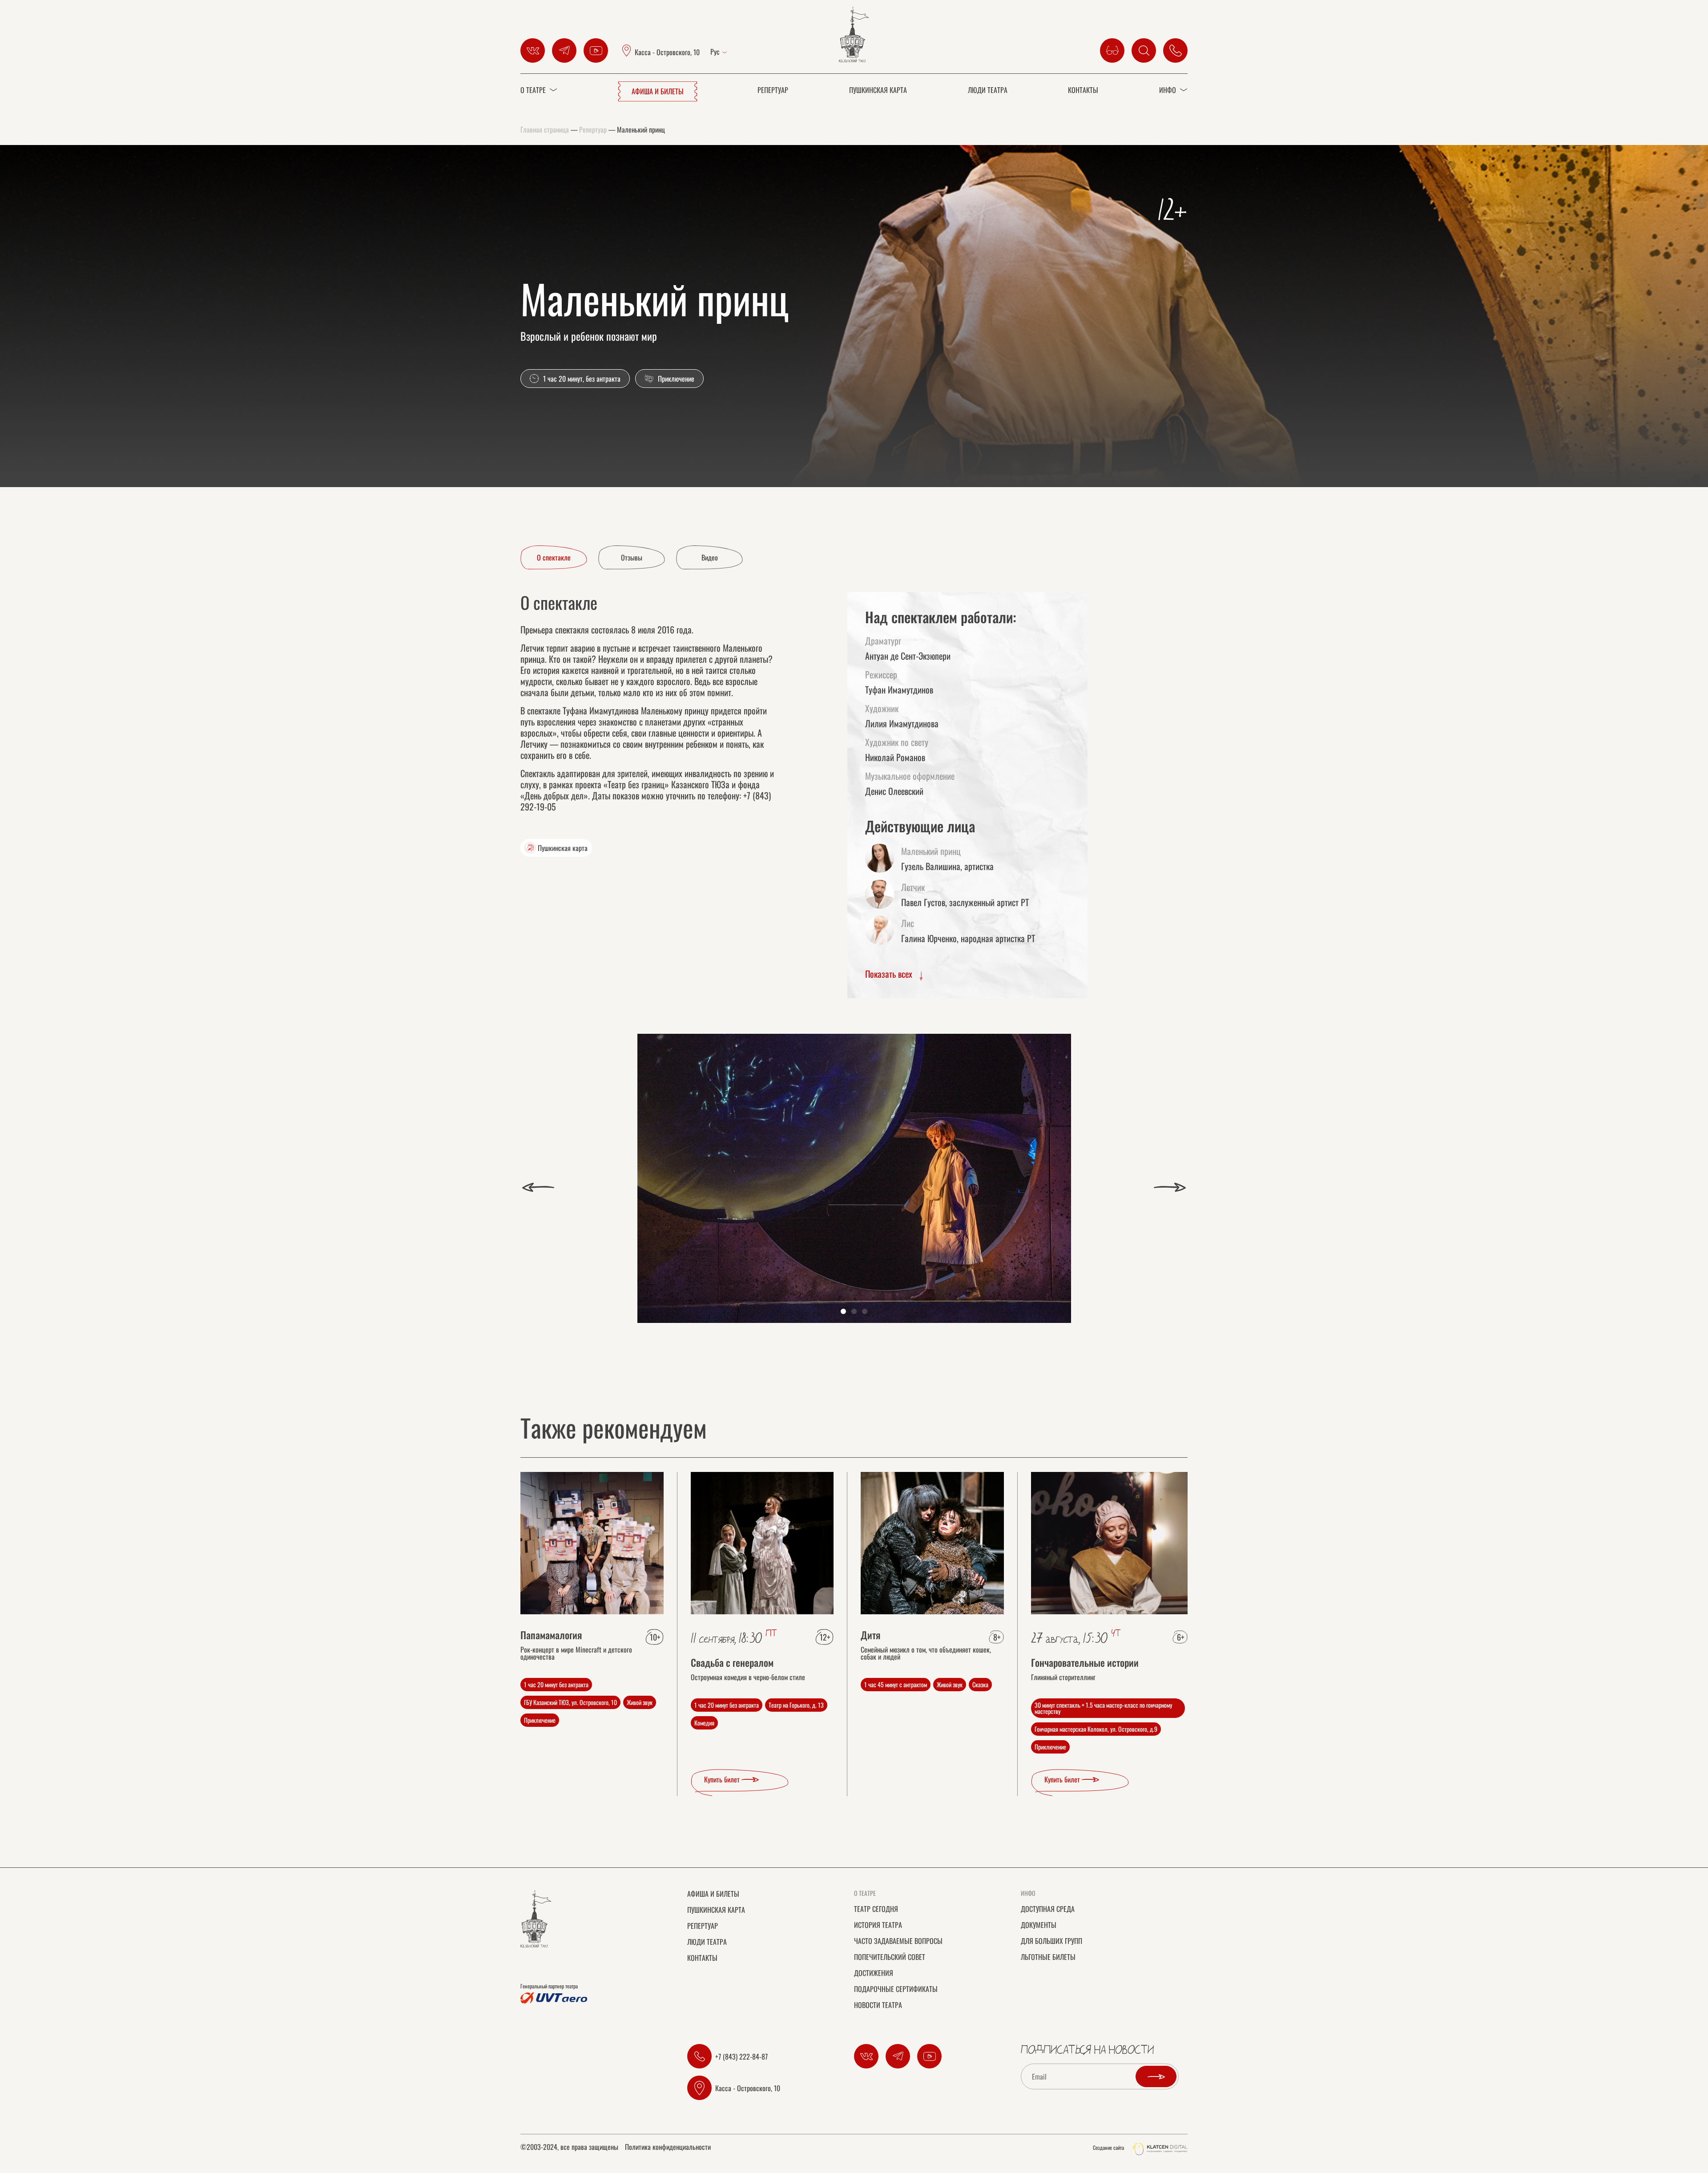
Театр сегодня (876, 1909)
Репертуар (773, 90)
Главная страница (545, 129)
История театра (878, 1925)
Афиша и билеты (658, 91)
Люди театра (988, 90)
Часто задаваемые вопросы (898, 1941)
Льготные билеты (1048, 1957)
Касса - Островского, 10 (667, 52)
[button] (538, 1187)
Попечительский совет (890, 1957)
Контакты (1083, 90)
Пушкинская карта (878, 90)
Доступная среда (1048, 1909)
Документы (1039, 1925)
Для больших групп (1051, 1941)
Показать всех (890, 974)
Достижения (874, 1973)
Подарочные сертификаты (896, 1989)
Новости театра (878, 2005)
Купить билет (723, 1779)
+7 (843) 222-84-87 (741, 2056)
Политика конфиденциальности (668, 2148)
